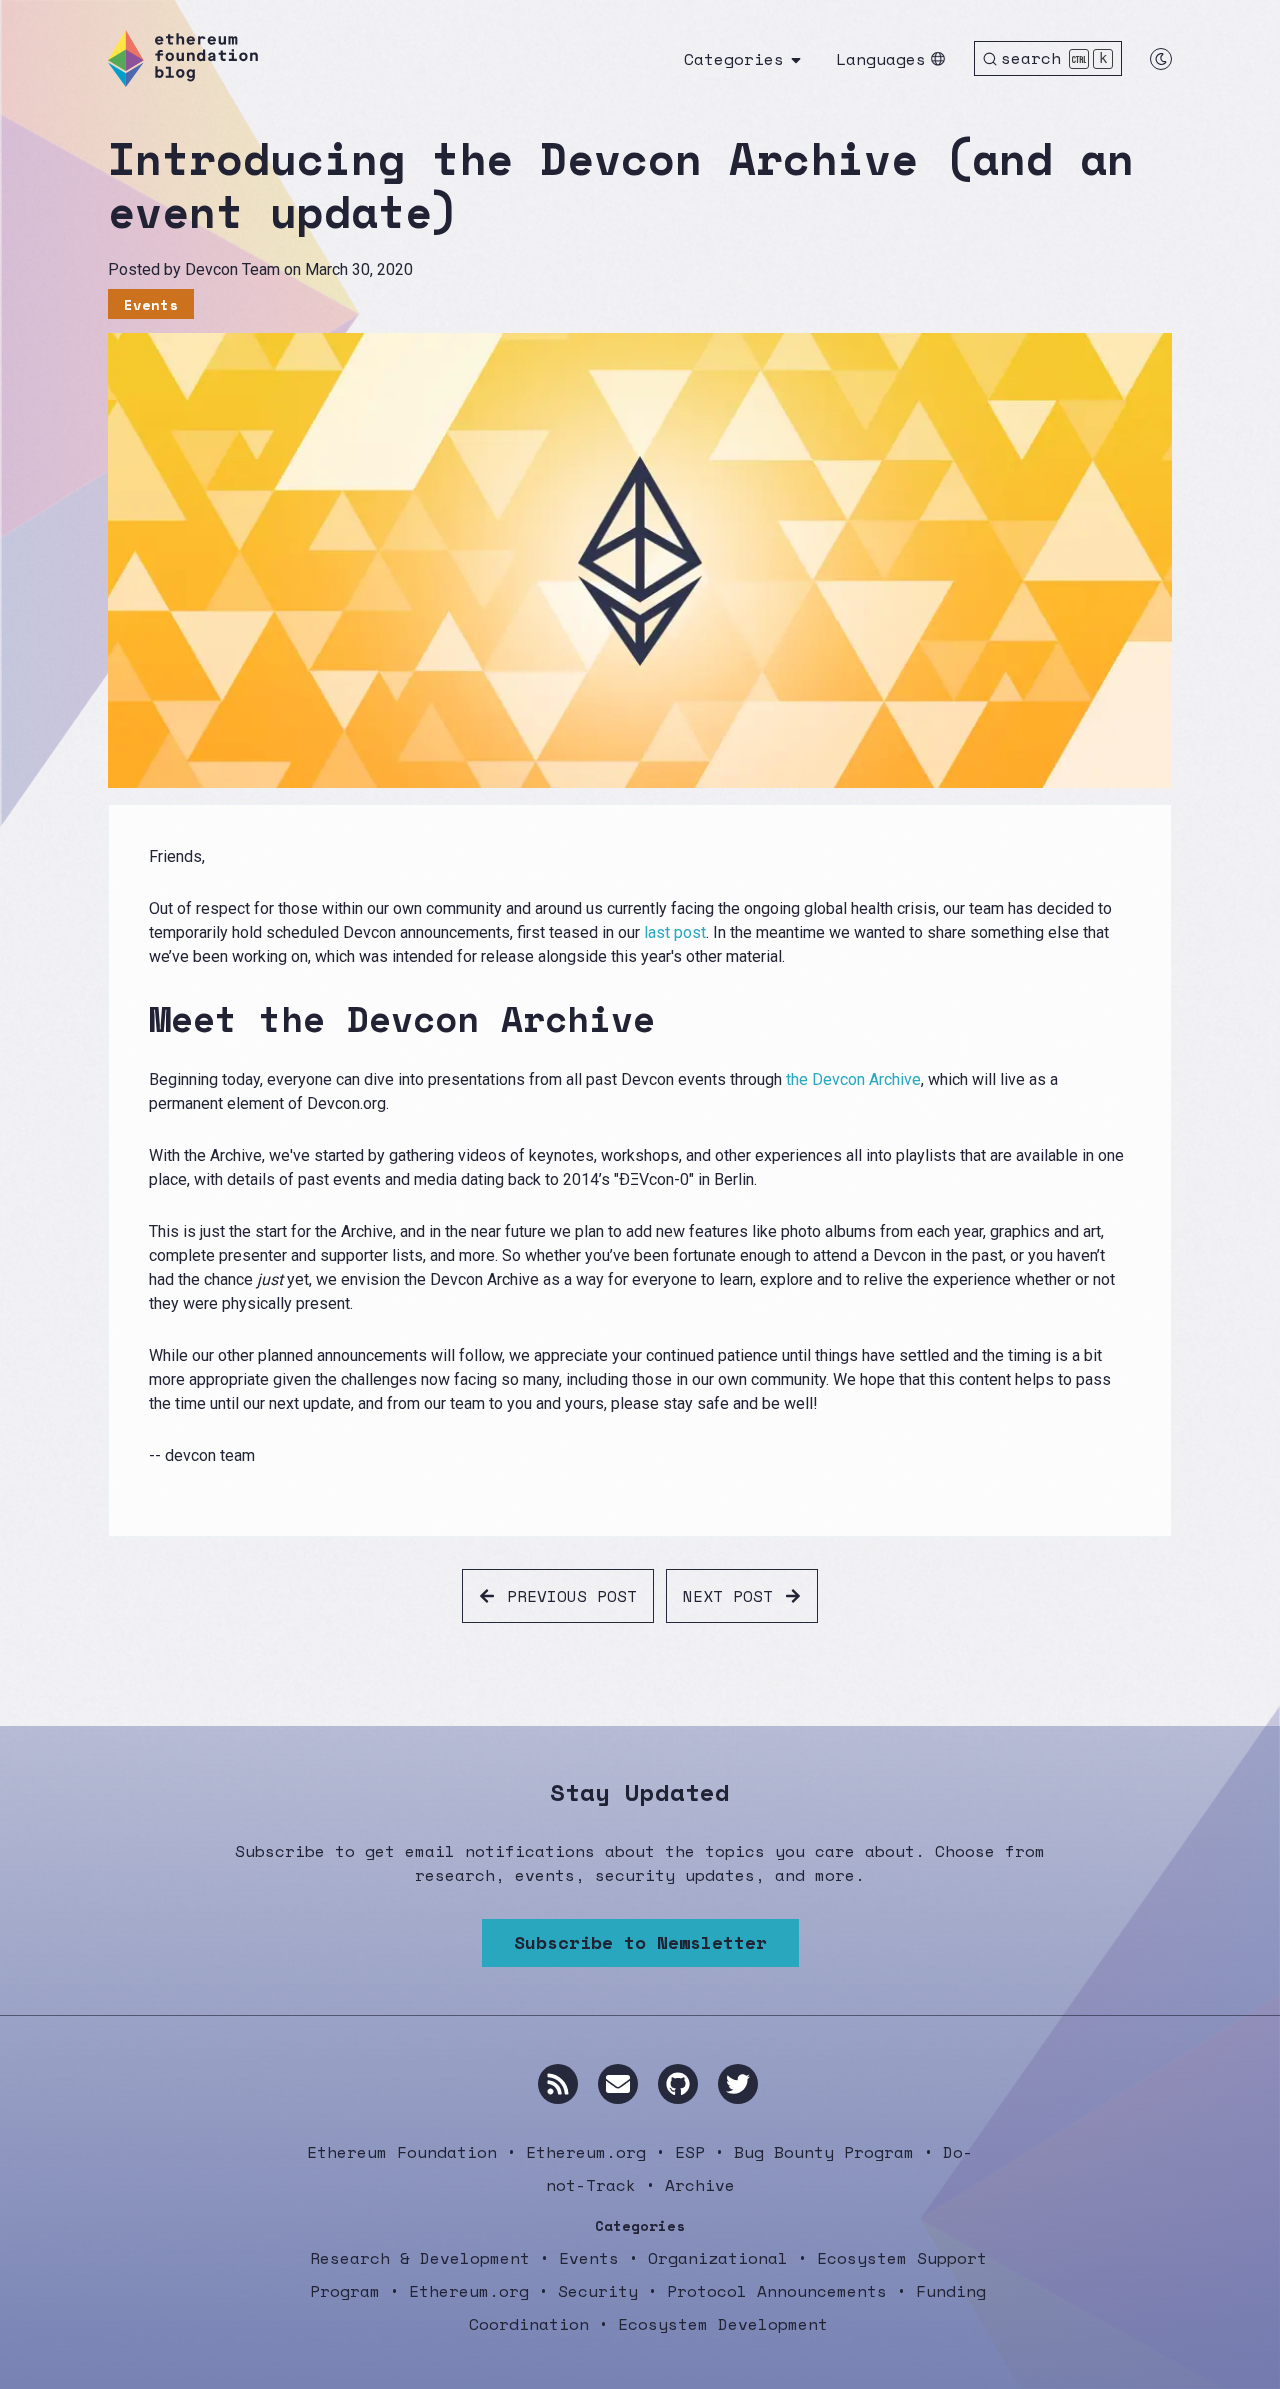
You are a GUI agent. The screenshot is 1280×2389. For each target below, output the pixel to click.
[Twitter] (738, 2084)
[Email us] (618, 2084)
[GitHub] (678, 2084)
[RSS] (558, 2084)
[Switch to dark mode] (1161, 59)
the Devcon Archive (853, 1079)
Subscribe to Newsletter (640, 1942)
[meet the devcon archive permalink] (137, 1018)
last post (675, 932)
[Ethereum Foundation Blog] (183, 58)
